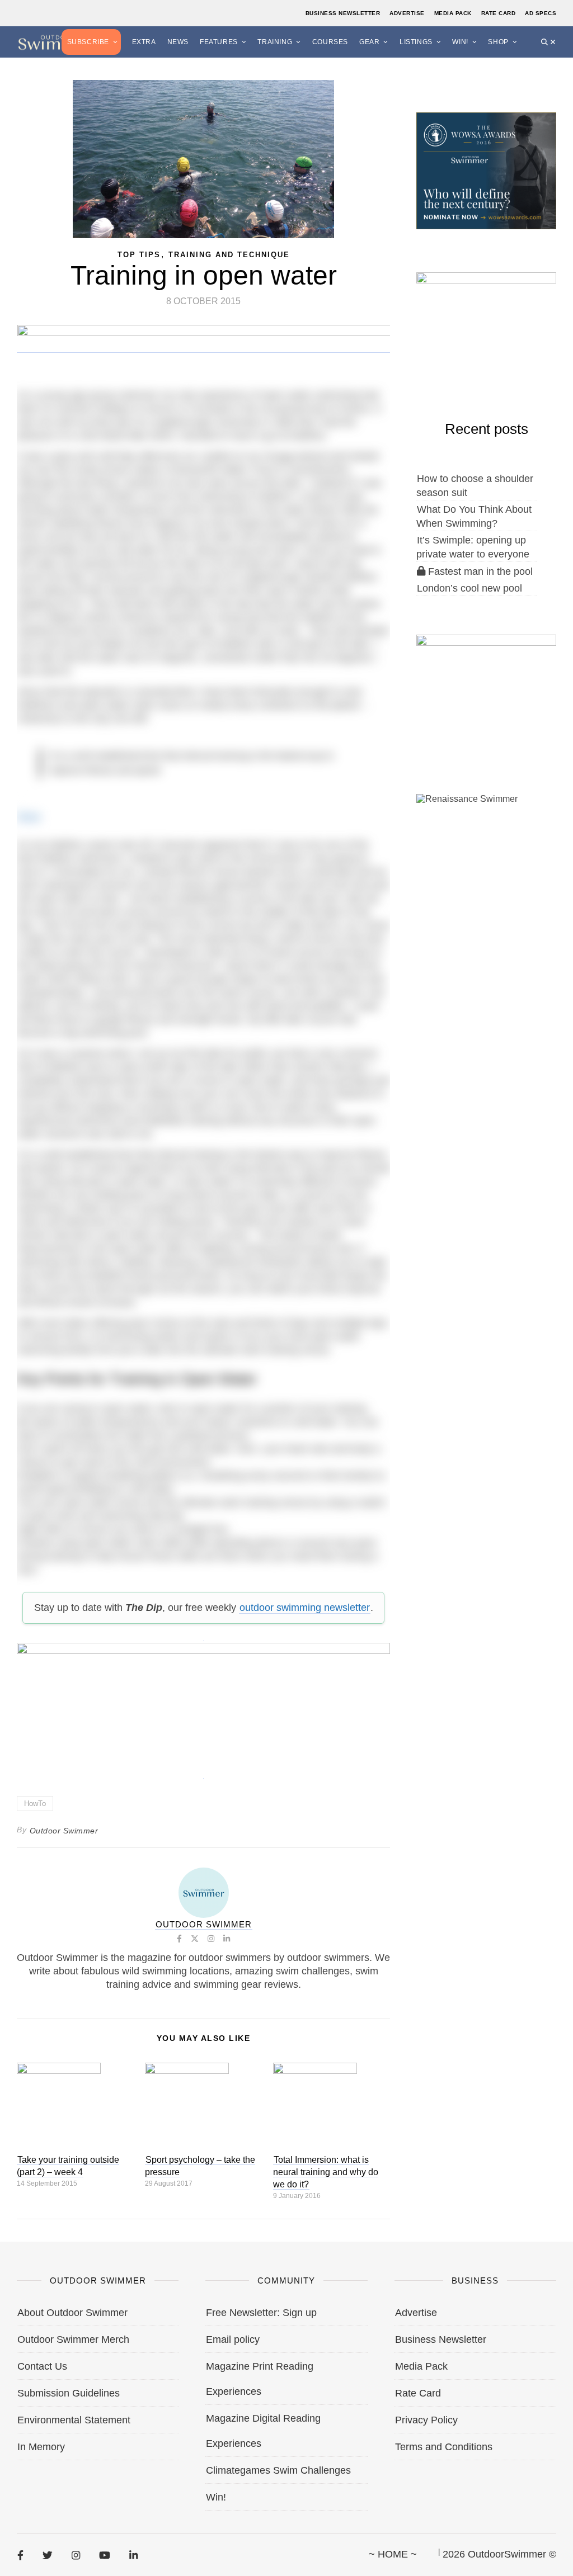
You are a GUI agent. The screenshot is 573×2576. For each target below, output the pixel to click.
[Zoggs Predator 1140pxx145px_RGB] (204, 347)
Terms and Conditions (444, 2447)
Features (219, 42)
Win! (460, 42)
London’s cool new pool (469, 588)
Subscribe (88, 42)
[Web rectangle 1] (486, 692)
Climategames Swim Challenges (278, 2470)
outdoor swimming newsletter (305, 1608)
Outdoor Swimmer (64, 1831)
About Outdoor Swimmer (72, 2313)
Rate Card (499, 13)
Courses (330, 42)
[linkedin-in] (133, 2555)
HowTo (35, 1804)
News (178, 42)
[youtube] (105, 2555)
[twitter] (48, 2555)
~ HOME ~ (393, 2554)
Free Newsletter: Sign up (261, 2313)
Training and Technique (229, 255)
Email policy (233, 2339)
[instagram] (76, 2555)
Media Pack (453, 13)
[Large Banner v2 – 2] (203, 1704)
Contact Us (42, 2366)
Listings (416, 42)
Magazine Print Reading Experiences (260, 2379)
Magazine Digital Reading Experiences (263, 2431)
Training (275, 42)
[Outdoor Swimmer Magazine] (56, 42)
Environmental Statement (74, 2420)
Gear (369, 42)
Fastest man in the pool (479, 571)
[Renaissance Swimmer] (486, 851)
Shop (498, 42)
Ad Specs (541, 13)
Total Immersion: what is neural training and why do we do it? (326, 2172)
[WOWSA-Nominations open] (486, 170)
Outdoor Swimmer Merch (73, 2339)
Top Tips (139, 255)
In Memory (41, 2447)
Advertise (407, 13)
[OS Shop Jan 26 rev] (486, 329)
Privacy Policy (426, 2420)
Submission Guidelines (69, 2393)
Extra (144, 42)
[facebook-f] (20, 2555)
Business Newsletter (343, 13)
